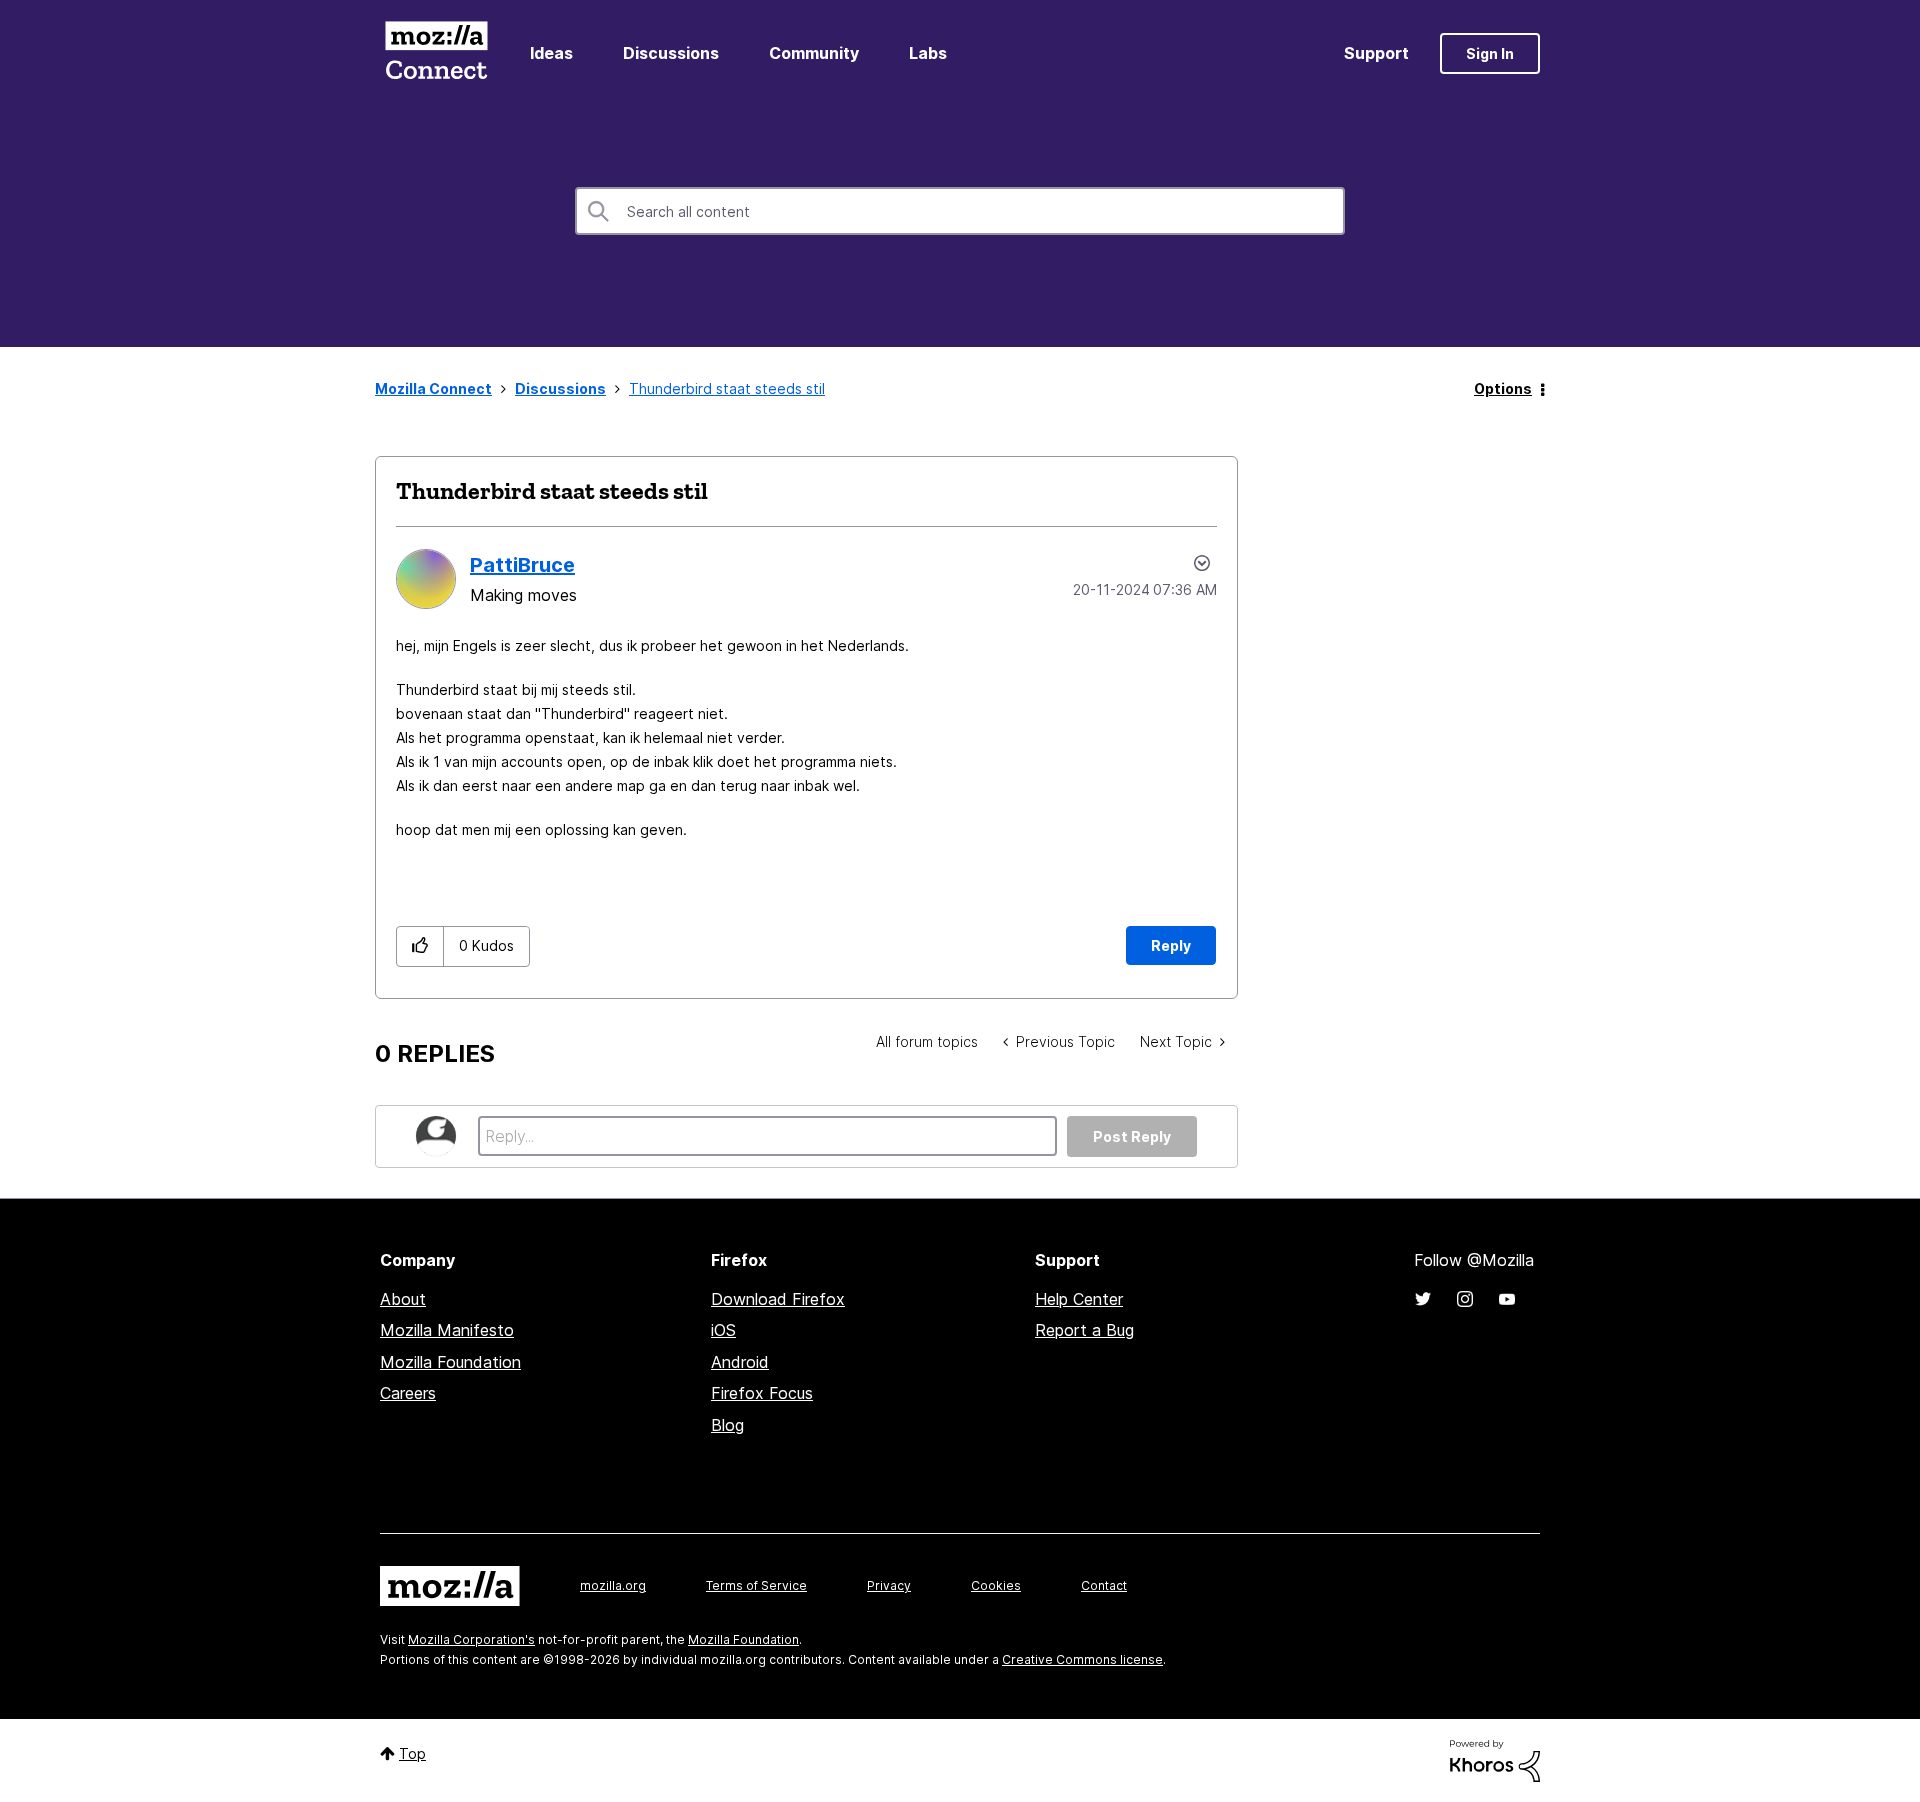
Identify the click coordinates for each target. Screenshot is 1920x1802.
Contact (1104, 1585)
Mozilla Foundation (450, 1362)
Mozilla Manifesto (447, 1330)
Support (1376, 53)
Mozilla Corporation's (471, 1639)
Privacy (889, 1585)
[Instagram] (1465, 1299)
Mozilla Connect (436, 53)
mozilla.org (613, 1585)
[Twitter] (1423, 1299)
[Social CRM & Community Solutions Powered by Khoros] (1495, 1759)
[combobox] (960, 211)
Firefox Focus (762, 1393)
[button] (420, 946)
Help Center (1079, 1299)
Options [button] (1503, 388)
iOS (723, 1330)
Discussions (671, 53)
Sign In (1490, 53)
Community (814, 53)
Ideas (551, 53)
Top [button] (412, 1753)
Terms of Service (756, 1585)
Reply (1171, 945)
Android (740, 1362)
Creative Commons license (1082, 1659)
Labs (928, 53)
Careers (408, 1393)
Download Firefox (778, 1299)
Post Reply (1132, 1136)
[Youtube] (1507, 1299)
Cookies (996, 1585)
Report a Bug (1084, 1330)
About (403, 1299)
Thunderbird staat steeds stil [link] (727, 388)
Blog (727, 1425)
